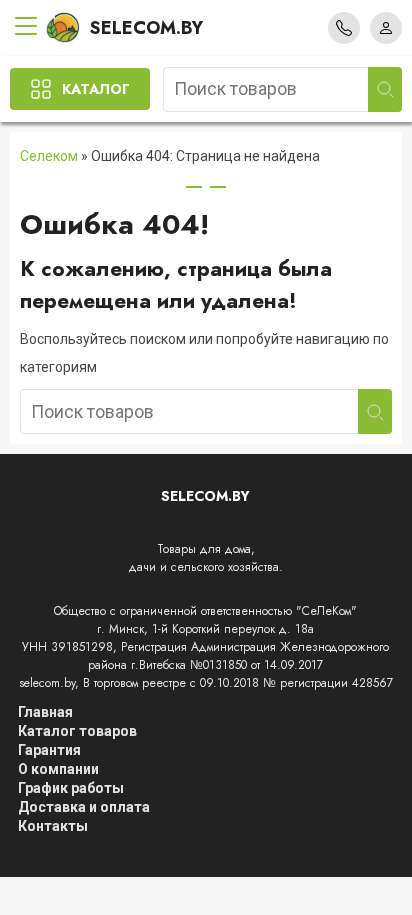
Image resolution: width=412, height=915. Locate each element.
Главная (45, 712)
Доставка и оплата (84, 807)
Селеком (49, 156)
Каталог (96, 89)
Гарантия (49, 750)
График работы (71, 788)
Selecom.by (146, 28)
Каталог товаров (77, 731)
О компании (58, 769)
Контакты (53, 826)
